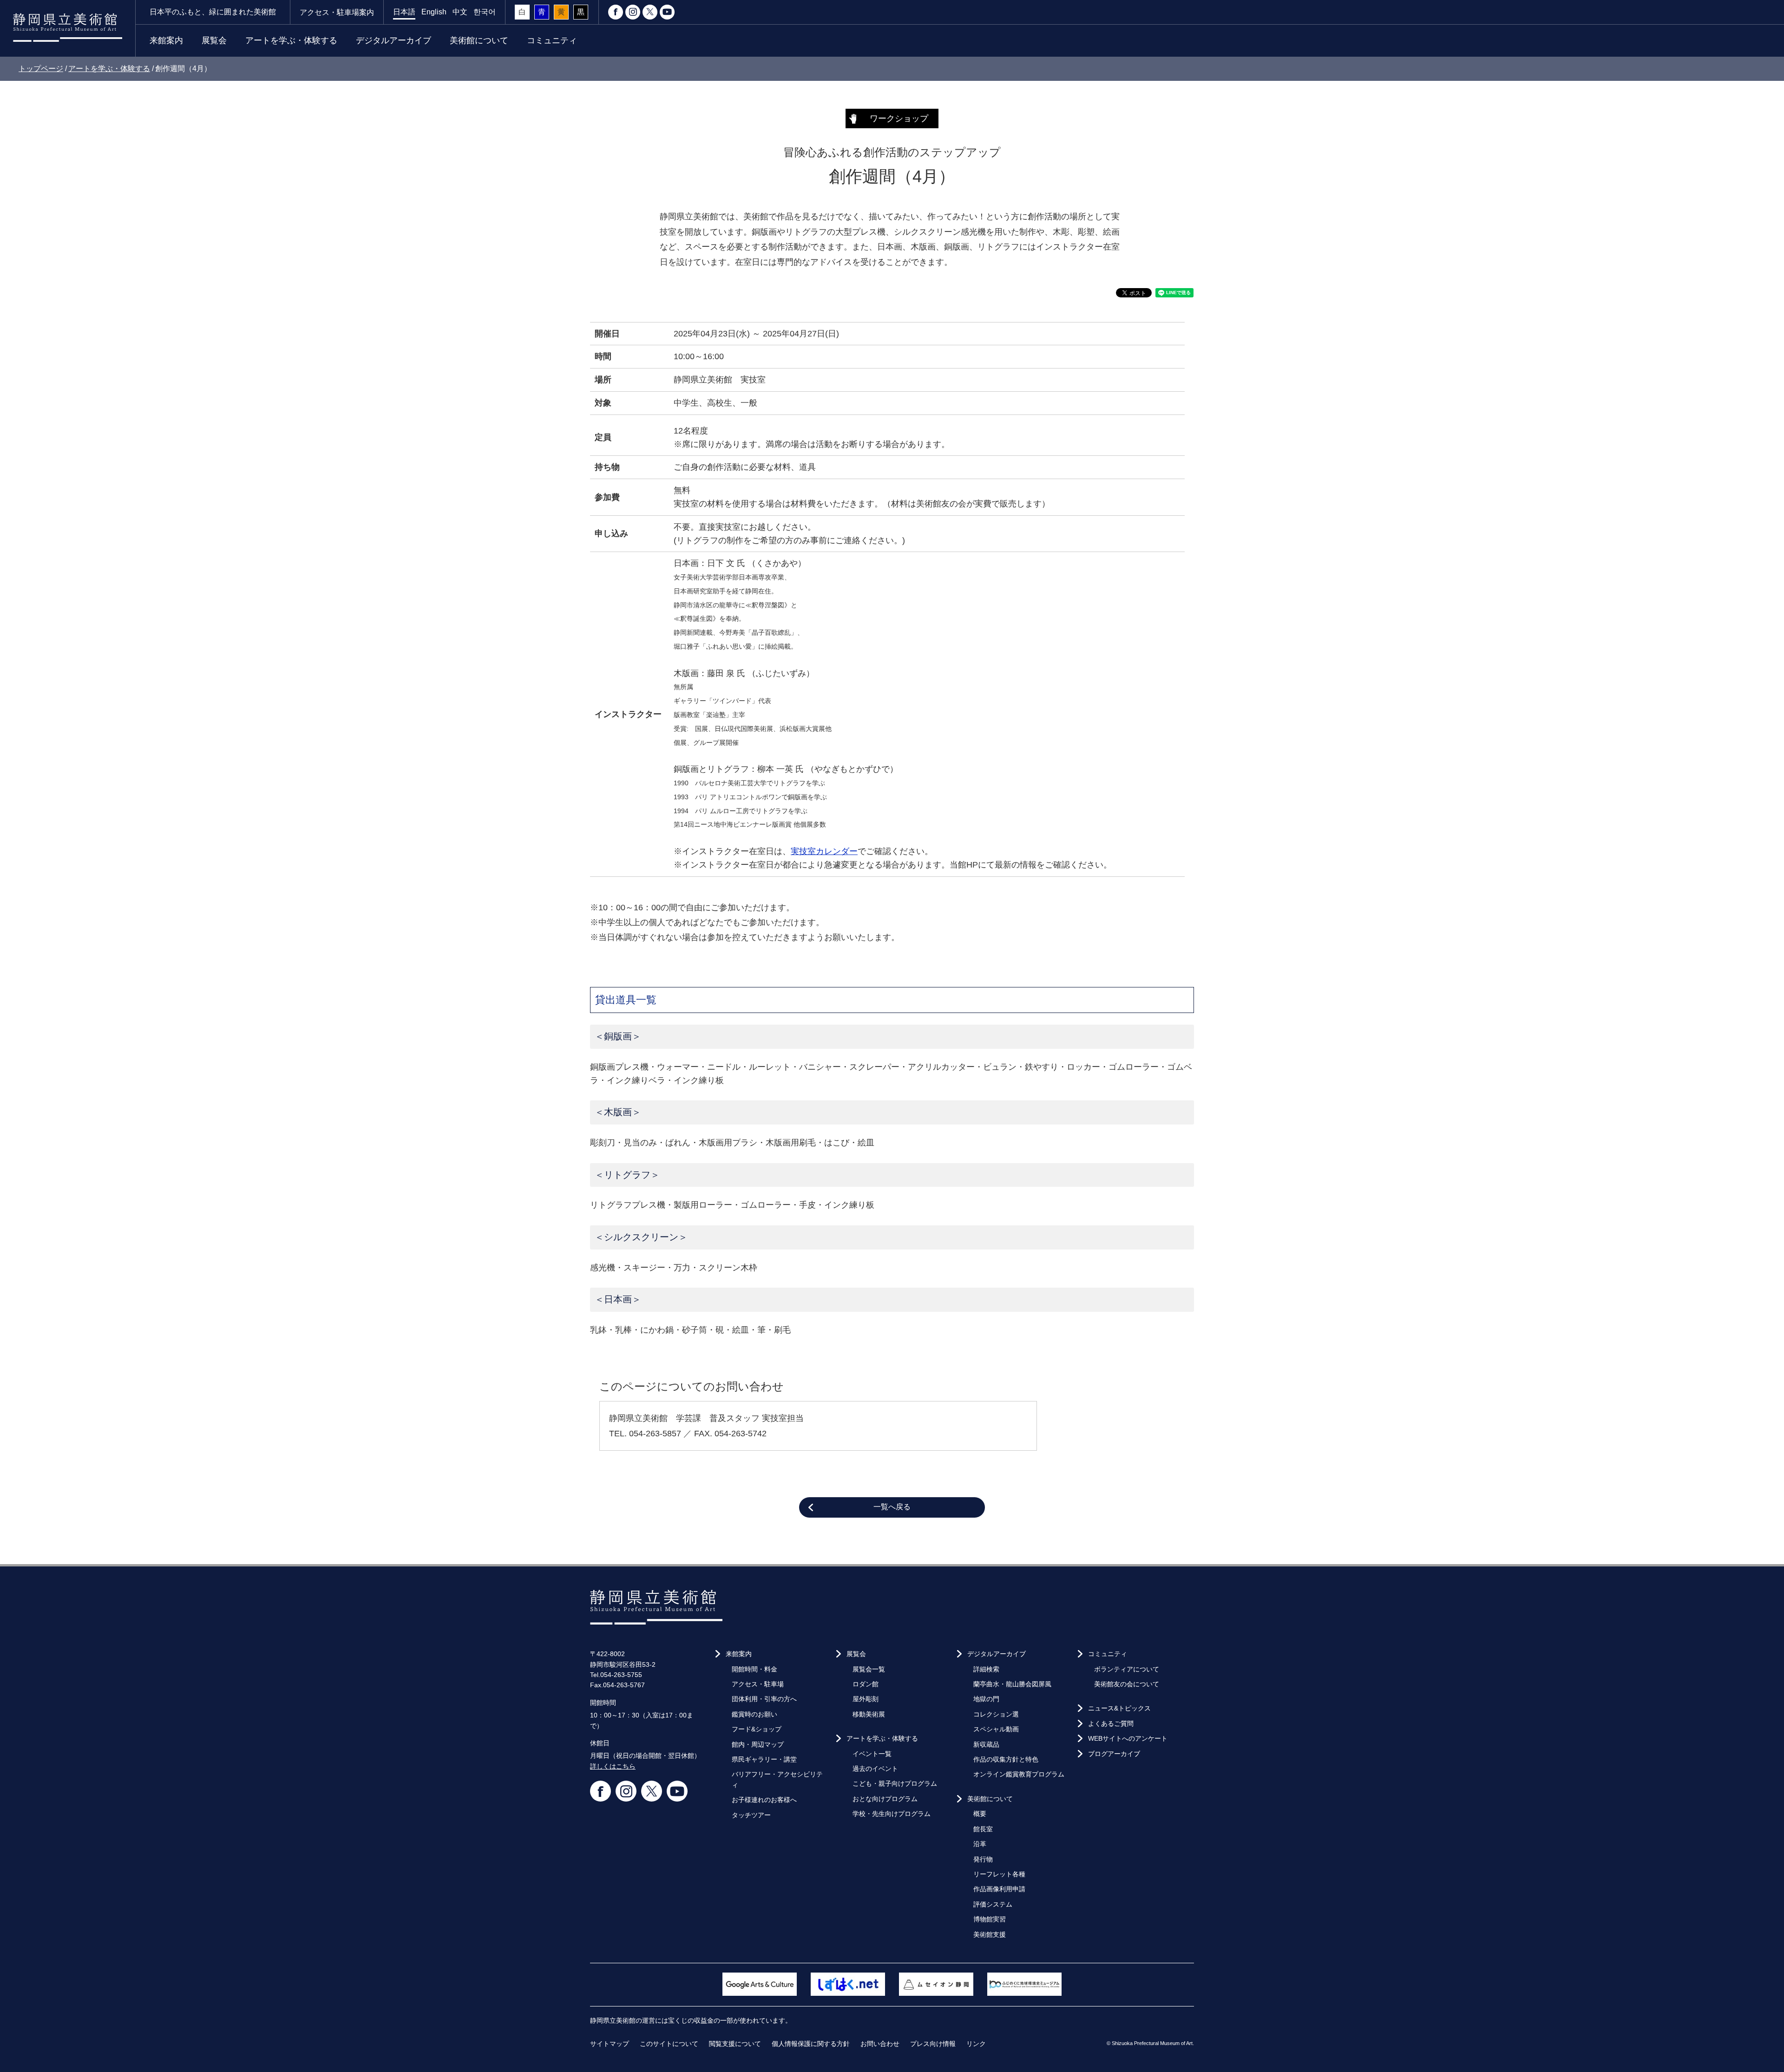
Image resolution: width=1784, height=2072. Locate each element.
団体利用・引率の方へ (764, 1699)
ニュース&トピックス (1119, 1708)
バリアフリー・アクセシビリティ (777, 1779)
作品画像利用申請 (999, 1889)
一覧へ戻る (892, 1507)
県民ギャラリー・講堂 (764, 1759)
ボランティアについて (1127, 1669)
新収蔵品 (986, 1744)
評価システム (993, 1904)
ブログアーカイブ (1114, 1754)
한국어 (485, 12)
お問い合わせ (880, 2044)
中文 (460, 12)
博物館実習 (990, 1919)
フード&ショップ (757, 1729)
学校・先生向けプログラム (892, 1814)
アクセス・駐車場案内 (337, 12)
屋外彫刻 (866, 1699)
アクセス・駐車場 (758, 1684)
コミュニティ (552, 40)
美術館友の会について (1127, 1684)
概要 (980, 1814)
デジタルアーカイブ (394, 40)
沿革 (980, 1844)
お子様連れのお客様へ (764, 1800)
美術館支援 (990, 1934)
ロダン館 (866, 1684)
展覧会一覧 (869, 1669)
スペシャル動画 (996, 1729)
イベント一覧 (872, 1754)
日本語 (404, 12)
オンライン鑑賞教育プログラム (1019, 1774)
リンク (976, 2044)
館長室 (983, 1829)
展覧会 (214, 40)
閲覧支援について (735, 2044)
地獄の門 (986, 1699)
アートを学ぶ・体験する (291, 40)
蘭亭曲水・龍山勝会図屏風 (1012, 1684)
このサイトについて (669, 2044)
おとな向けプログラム (885, 1799)
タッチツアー (751, 1815)
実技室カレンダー (824, 851)
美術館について (479, 40)
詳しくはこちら (613, 1766)
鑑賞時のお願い (754, 1714)
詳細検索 (986, 1669)
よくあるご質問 (1111, 1723)
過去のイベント (875, 1769)
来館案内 (166, 40)
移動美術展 (869, 1714)
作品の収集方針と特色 (1006, 1759)
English (434, 12)
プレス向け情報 (933, 2044)
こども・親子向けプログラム (895, 1783)
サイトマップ (610, 2044)
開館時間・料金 (754, 1669)
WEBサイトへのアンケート (1128, 1738)
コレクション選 (996, 1714)
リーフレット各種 (999, 1874)
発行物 (983, 1859)
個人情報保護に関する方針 (811, 2044)
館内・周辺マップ (758, 1744)
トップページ (41, 69)
